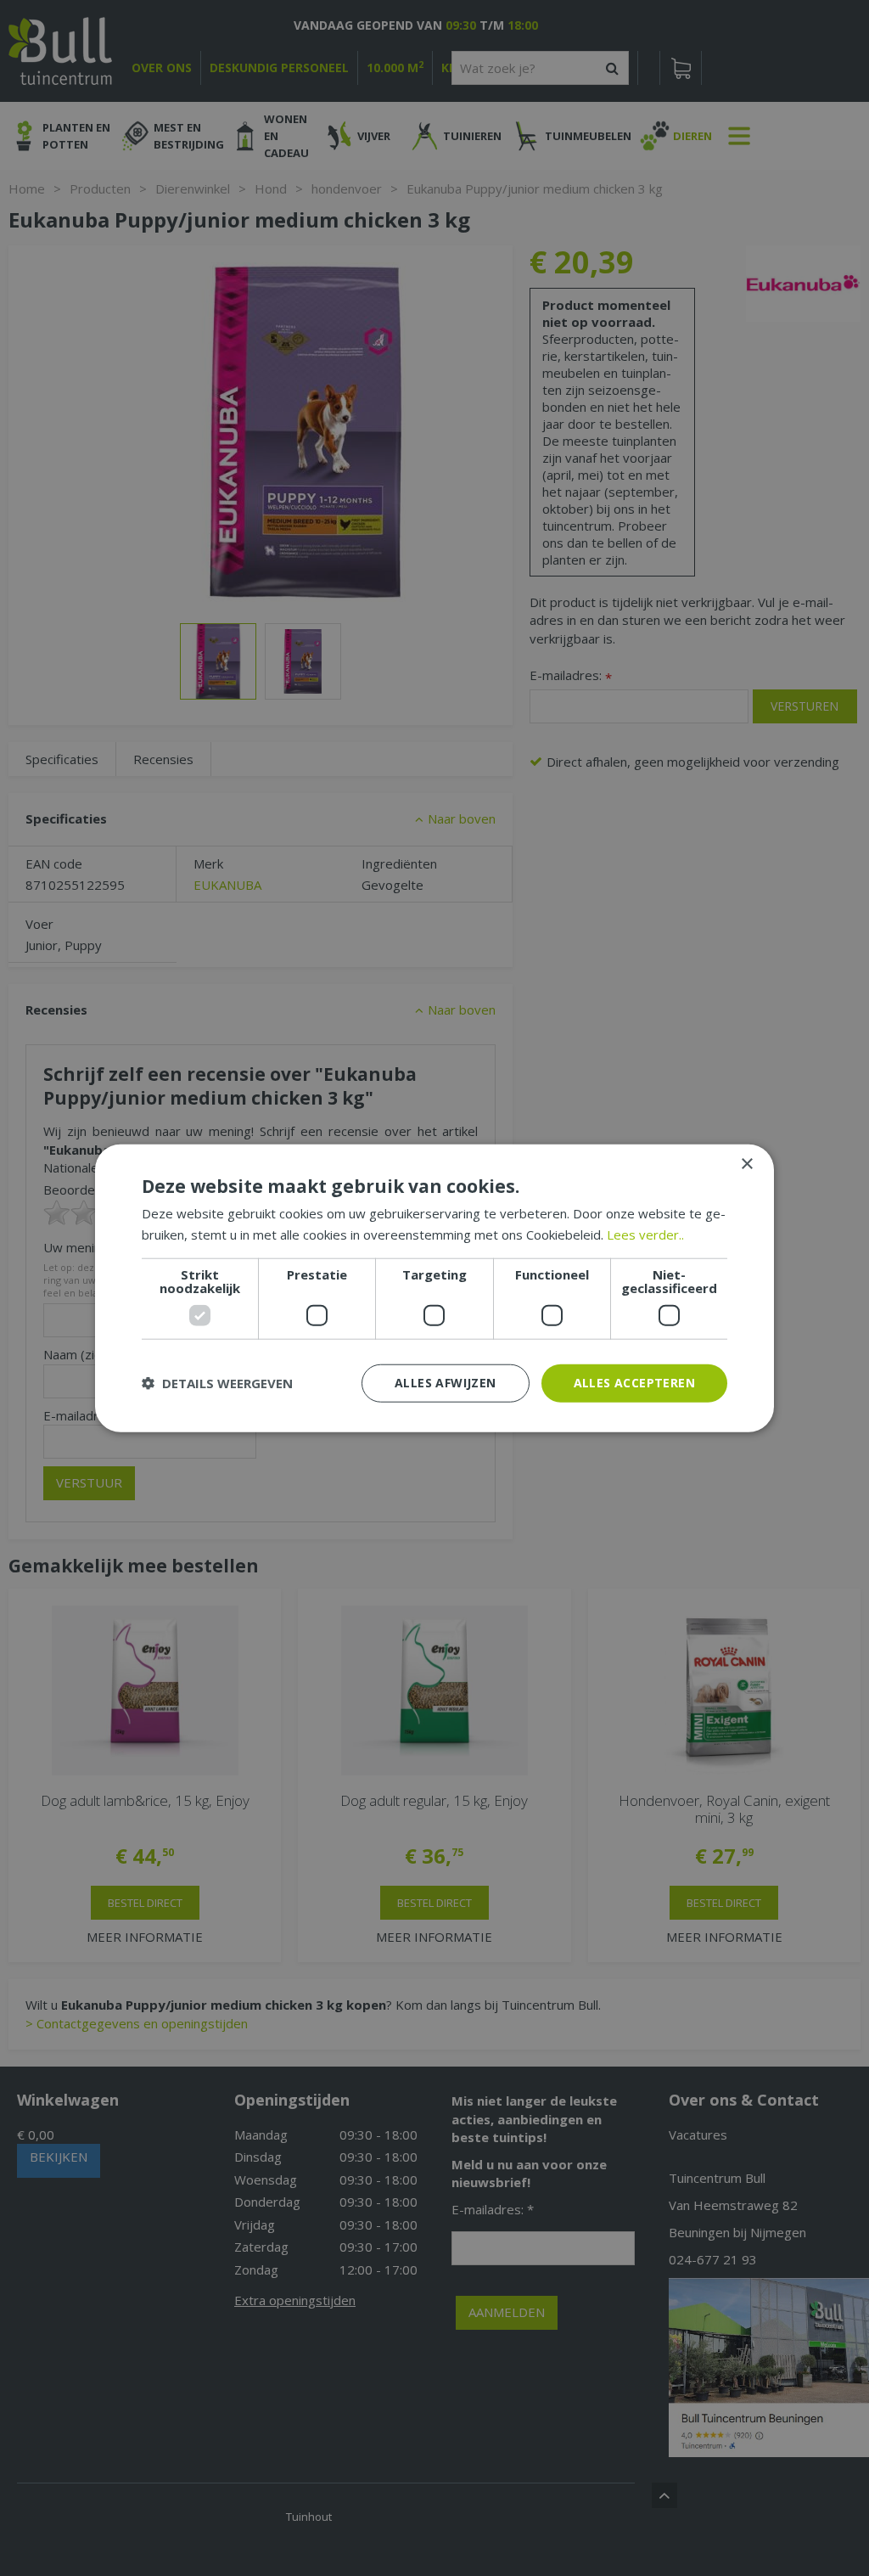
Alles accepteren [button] (634, 1383)
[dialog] (434, 1288)
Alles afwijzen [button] (446, 1383)
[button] (217, 1383)
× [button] (746, 1164)
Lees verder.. (645, 1235)
